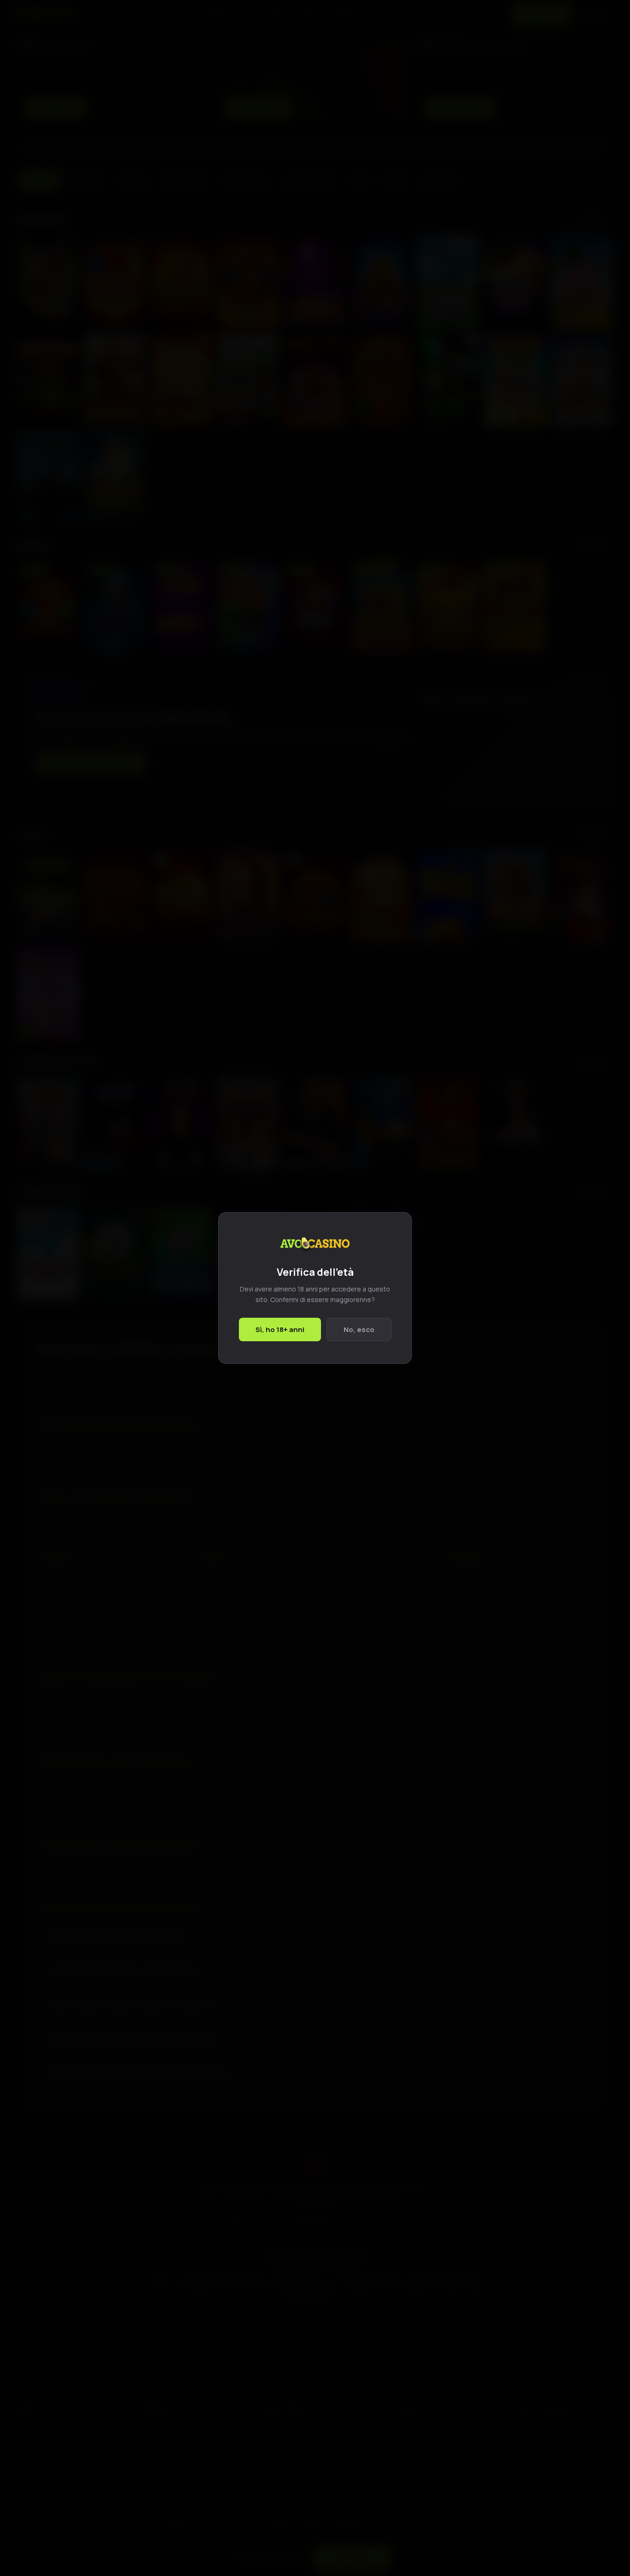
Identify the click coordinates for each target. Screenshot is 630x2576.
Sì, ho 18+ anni (280, 1329)
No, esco (359, 1329)
